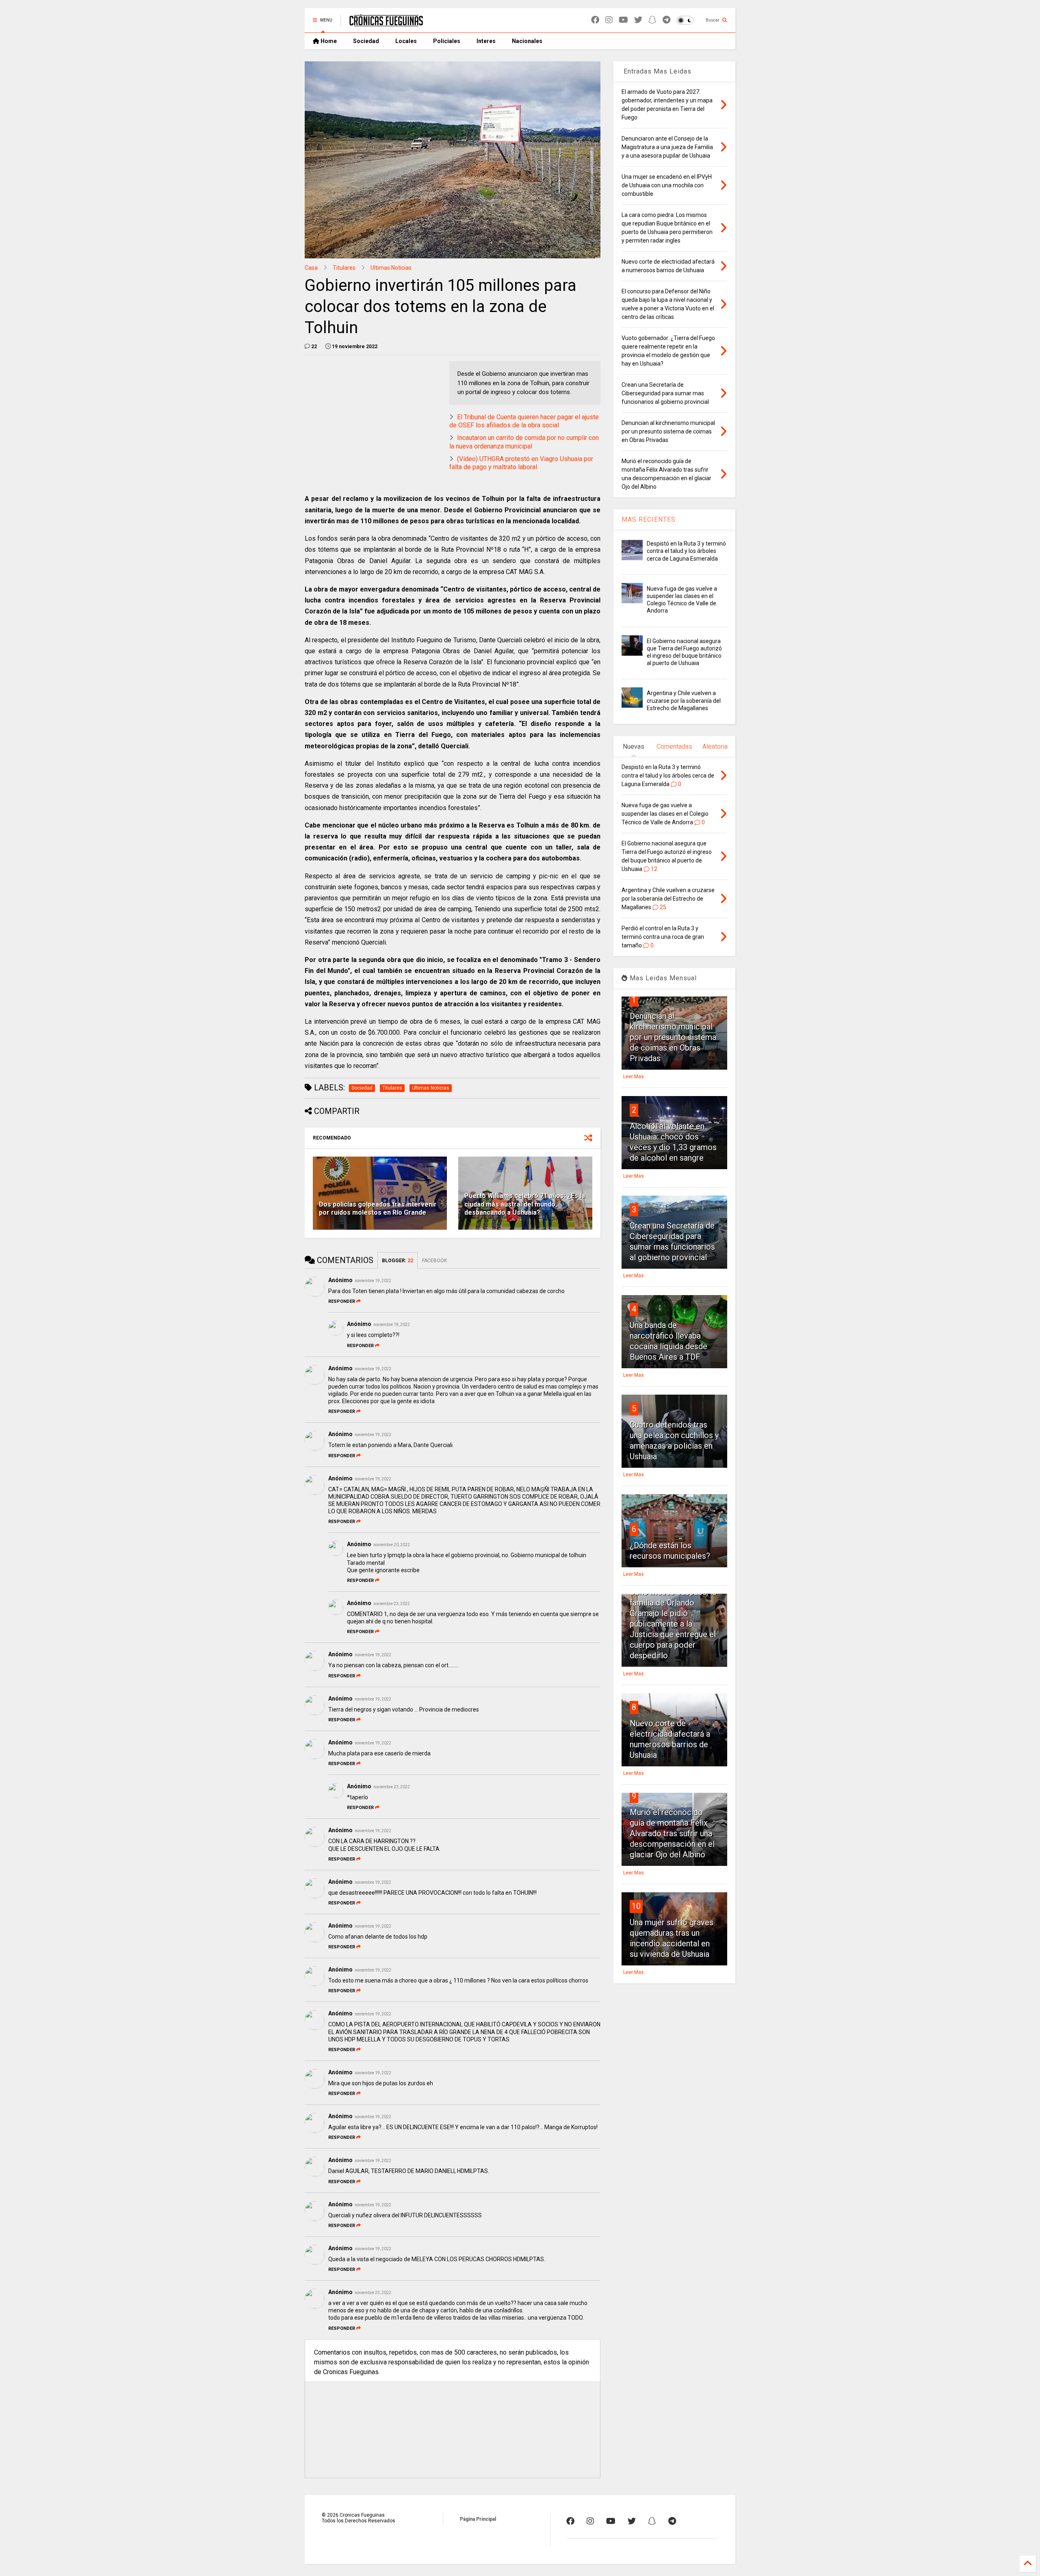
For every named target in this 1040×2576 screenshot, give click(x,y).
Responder (342, 1301)
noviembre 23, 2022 (392, 1604)
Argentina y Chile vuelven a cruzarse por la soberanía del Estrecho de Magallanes (684, 700)
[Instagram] (609, 20)
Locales (406, 41)
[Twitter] (638, 20)
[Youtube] (623, 20)
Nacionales (527, 41)
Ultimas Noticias (391, 268)
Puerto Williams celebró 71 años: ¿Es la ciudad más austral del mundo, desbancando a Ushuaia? (525, 1204)
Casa (311, 268)
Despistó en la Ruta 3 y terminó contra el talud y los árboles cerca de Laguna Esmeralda (686, 551)
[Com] (672, 2521)
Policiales (447, 41)
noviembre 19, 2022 (373, 1281)
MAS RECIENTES (649, 519)
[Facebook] (595, 20)
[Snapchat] (652, 20)
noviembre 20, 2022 (392, 1545)
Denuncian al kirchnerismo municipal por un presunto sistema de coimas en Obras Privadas (673, 1037)
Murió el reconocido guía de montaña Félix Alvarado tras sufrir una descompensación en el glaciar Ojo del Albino (672, 1833)
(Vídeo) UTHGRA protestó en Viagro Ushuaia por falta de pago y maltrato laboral (521, 463)
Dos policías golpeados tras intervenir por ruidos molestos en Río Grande (378, 1209)
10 (636, 1906)
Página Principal (478, 2519)
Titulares (344, 268)
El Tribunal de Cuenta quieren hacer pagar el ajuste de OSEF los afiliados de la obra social (524, 421)
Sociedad (366, 41)
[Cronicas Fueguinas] (386, 23)
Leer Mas (634, 1077)
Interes (486, 41)
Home (328, 41)
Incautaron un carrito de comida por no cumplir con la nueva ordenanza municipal (524, 442)
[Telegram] (666, 20)
